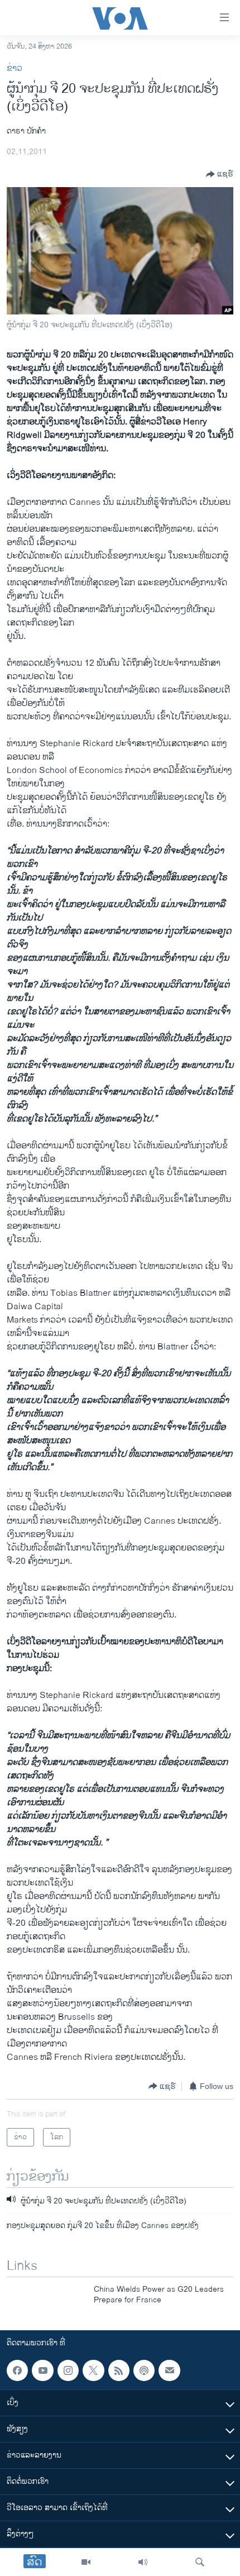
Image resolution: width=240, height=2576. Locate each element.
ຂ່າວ (15, 68)
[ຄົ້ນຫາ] (200, 2562)
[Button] (220, 174)
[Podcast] (144, 2370)
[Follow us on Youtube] (42, 2370)
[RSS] (119, 2370)
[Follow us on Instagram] (68, 2370)
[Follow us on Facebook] (17, 2370)
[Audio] (143, 2562)
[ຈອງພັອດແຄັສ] (169, 2370)
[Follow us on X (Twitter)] (93, 2370)
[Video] (86, 2562)
